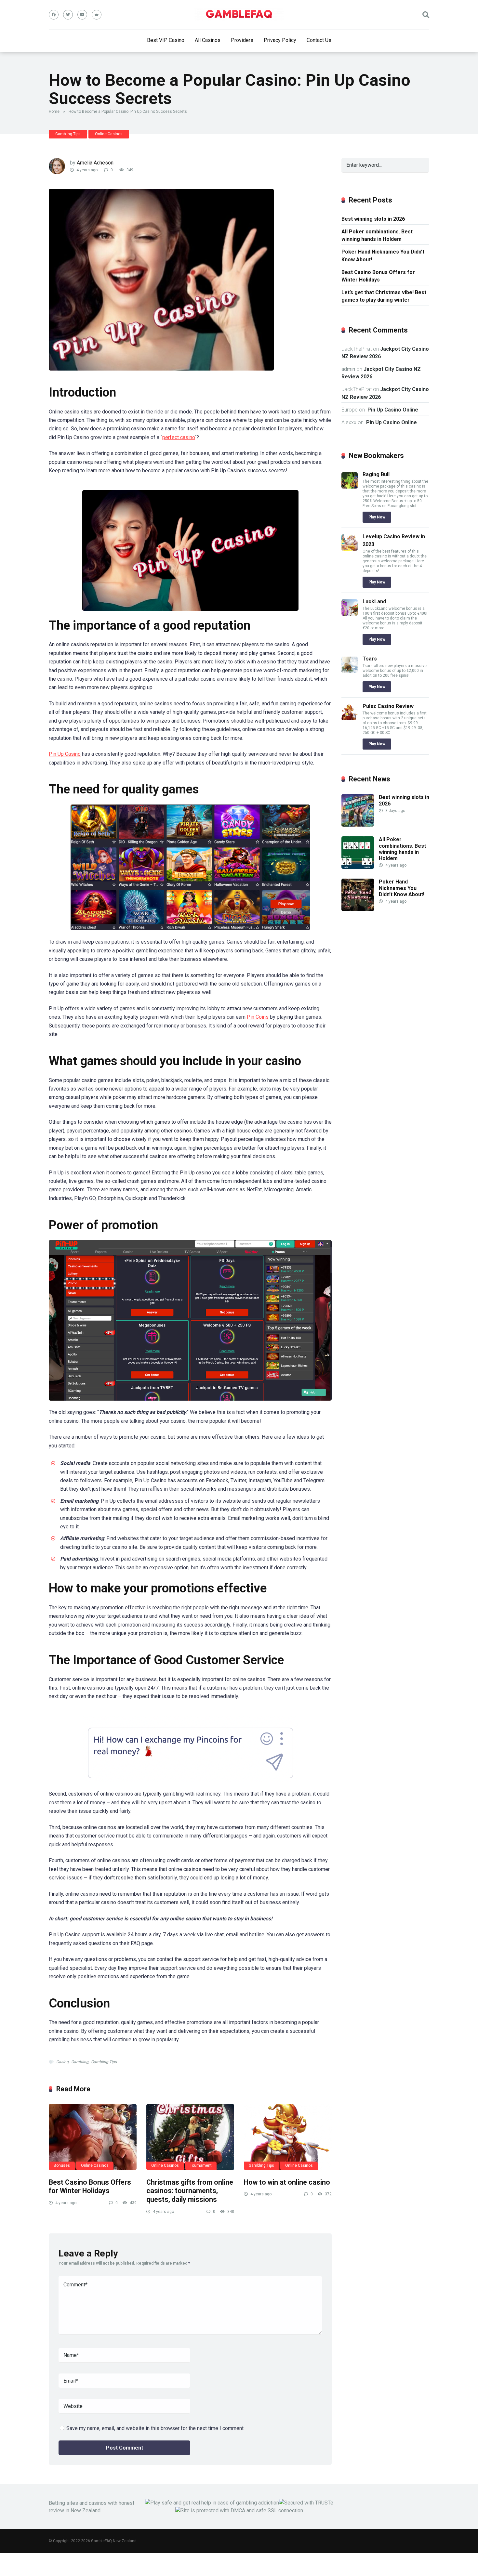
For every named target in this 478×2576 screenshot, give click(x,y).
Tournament (201, 2165)
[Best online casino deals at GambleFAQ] (239, 15)
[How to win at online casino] (288, 2137)
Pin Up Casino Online (392, 410)
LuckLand (374, 602)
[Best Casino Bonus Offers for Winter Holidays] (93, 2137)
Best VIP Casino (166, 40)
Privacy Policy (280, 40)
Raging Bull (376, 474)
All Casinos (208, 40)
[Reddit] (97, 15)
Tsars (370, 659)
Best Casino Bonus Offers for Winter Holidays (90, 2187)
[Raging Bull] (350, 487)
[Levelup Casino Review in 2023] (350, 549)
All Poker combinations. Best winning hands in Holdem (377, 235)
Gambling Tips (68, 134)
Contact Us (319, 40)
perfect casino (179, 437)
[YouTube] (82, 15)
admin (348, 369)
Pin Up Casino (65, 754)
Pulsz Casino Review (388, 706)
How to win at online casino (287, 2182)
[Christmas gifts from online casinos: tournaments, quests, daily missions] (190, 2137)
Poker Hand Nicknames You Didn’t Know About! (383, 255)
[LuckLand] (350, 614)
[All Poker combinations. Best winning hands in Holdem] (358, 867)
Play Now (377, 517)
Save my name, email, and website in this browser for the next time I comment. (155, 2428)
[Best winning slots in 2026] (358, 825)
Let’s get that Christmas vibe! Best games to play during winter (384, 296)
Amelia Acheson (95, 163)
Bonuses (62, 2165)
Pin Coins (258, 1017)
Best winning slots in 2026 (373, 219)
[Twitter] (68, 15)
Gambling (80, 2062)
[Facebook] (54, 15)
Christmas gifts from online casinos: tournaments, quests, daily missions (190, 2191)
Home (54, 111)
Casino (62, 2062)
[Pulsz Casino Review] (350, 719)
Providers (242, 40)
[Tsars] (350, 671)
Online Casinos (109, 134)
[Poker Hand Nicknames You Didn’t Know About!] (358, 909)
